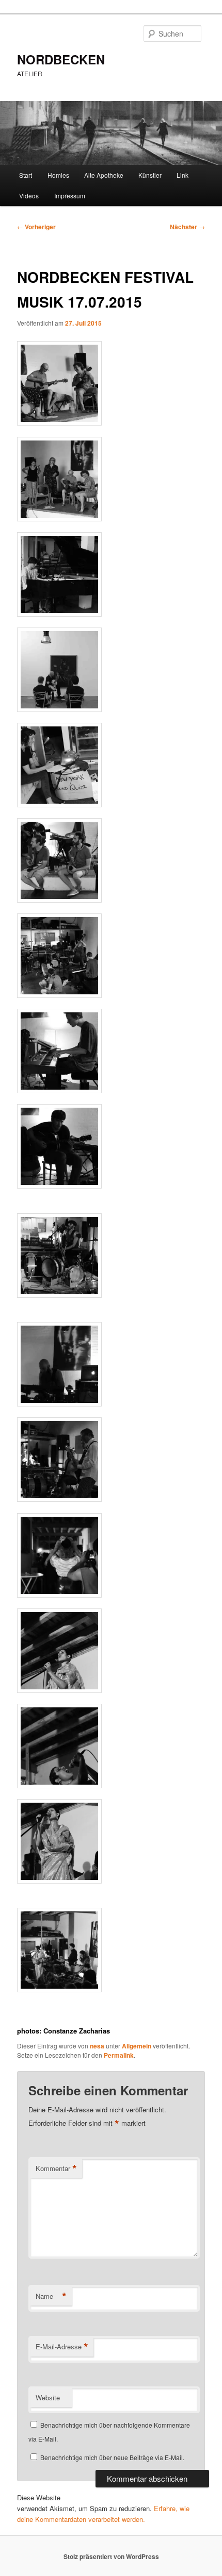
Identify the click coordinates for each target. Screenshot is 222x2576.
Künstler (150, 175)
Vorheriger (36, 227)
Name (51, 2296)
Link (183, 175)
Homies (58, 175)
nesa (97, 2046)
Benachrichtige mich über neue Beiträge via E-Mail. (112, 2457)
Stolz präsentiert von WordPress (111, 2556)
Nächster (187, 227)
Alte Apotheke (104, 175)
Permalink (119, 2055)
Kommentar (56, 2168)
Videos (29, 196)
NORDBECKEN (61, 59)
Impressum (70, 196)
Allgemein (137, 2046)
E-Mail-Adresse (62, 2347)
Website (48, 2397)
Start (26, 175)
